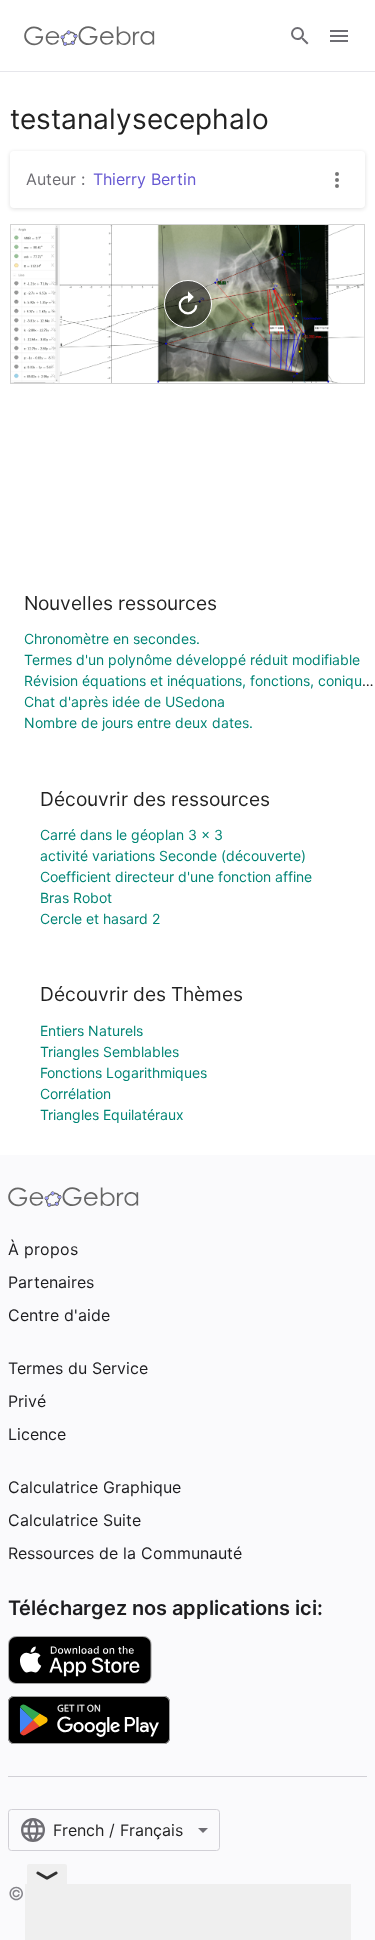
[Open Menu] (339, 36)
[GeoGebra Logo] (89, 36)
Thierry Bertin (144, 179)
